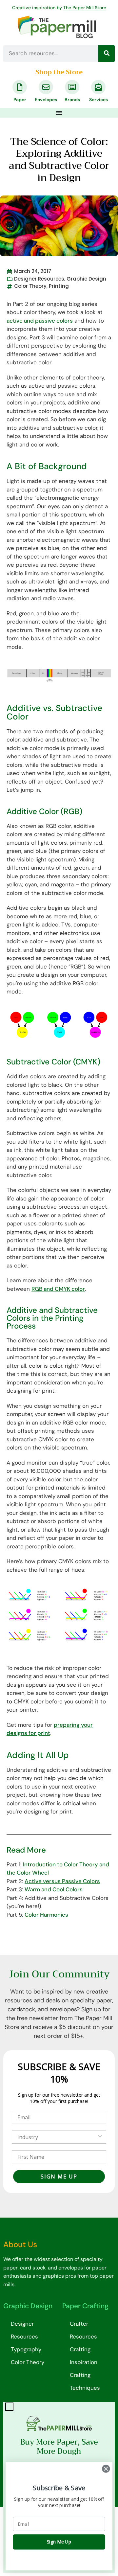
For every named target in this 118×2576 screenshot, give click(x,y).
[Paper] (20, 87)
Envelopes (46, 100)
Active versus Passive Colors (62, 1881)
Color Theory (30, 286)
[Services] (98, 87)
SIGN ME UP (59, 2177)
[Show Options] (100, 2137)
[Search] (107, 54)
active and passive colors (40, 321)
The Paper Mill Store (85, 8)
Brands (72, 100)
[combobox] (57, 2137)
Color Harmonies (46, 1915)
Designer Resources (39, 279)
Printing (59, 286)
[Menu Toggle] (59, 113)
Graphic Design (86, 279)
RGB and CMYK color (58, 1289)
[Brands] (72, 87)
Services (98, 100)
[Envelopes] (46, 87)
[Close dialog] (106, 2469)
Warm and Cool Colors (54, 1889)
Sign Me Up (59, 2542)
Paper (20, 100)
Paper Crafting (85, 2306)
